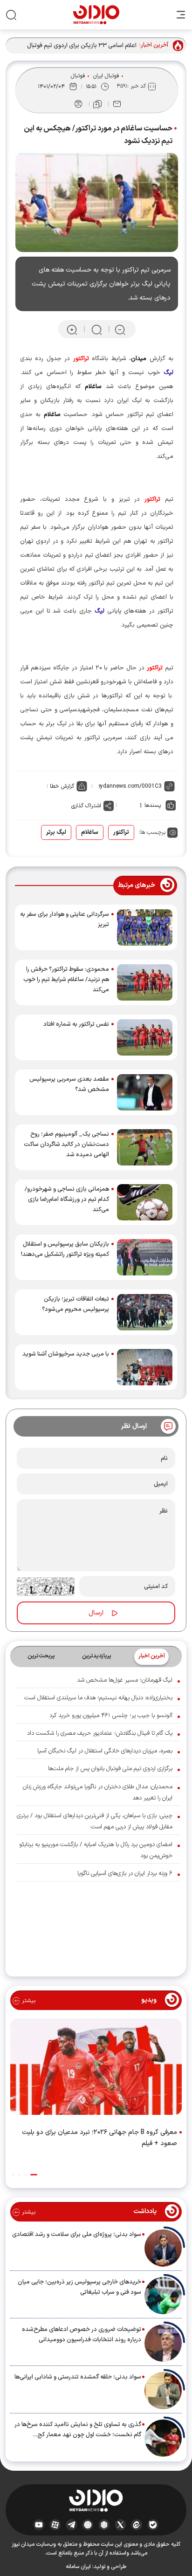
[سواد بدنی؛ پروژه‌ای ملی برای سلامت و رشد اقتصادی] (163, 2248)
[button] (34, 2175)
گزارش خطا (62, 786)
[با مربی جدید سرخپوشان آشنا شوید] (145, 1367)
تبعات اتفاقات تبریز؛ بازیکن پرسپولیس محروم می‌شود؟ (75, 1304)
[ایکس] (120, 2524)
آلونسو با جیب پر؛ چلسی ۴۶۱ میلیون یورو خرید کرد (111, 1716)
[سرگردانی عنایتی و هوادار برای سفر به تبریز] (145, 927)
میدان (139, 359)
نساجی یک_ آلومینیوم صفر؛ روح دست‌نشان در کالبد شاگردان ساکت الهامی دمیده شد (66, 1145)
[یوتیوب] (39, 2524)
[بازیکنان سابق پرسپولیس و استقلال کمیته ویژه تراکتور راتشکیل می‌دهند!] (145, 1257)
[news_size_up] (72, 330)
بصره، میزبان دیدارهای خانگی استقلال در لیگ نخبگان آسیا (105, 1751)
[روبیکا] (104, 2524)
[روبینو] (88, 2524)
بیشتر (28, 2001)
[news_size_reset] (96, 330)
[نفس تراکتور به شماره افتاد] (145, 1037)
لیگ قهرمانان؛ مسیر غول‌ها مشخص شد (125, 1680)
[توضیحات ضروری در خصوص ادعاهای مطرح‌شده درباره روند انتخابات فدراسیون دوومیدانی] (163, 2343)
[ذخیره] (97, 104)
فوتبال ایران (106, 76)
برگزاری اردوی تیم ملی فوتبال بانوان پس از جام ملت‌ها (110, 1769)
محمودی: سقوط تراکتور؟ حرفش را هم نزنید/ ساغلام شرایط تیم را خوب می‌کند (66, 980)
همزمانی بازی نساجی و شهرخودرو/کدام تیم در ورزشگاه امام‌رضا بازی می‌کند (67, 1199)
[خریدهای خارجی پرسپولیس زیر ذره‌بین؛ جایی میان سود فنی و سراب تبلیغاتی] (163, 2296)
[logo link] (96, 15)
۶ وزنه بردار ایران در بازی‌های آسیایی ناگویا (125, 1874)
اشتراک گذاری (86, 806)
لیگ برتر (56, 832)
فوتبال (78, 76)
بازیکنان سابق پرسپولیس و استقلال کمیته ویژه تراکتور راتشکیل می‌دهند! (65, 1249)
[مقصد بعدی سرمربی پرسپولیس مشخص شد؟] (145, 1092)
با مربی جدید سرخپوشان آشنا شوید (66, 1354)
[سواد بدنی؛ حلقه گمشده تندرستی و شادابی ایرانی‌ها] (163, 2391)
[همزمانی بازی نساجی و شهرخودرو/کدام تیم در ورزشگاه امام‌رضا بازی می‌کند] (145, 1202)
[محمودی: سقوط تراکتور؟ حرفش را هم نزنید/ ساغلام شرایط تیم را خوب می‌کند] (145, 982)
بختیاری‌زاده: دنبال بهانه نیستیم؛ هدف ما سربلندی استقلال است (98, 1698)
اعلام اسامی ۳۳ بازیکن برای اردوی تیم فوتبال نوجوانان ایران (82, 46)
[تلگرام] (72, 2524)
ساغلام (90, 832)
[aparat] (55, 2524)
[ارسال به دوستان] (117, 104)
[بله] (153, 2524)
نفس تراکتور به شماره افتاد (76, 1024)
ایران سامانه (78, 2567)
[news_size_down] (120, 330)
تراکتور (121, 832)
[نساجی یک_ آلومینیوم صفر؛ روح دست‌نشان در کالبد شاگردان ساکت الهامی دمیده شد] (145, 1147)
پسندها (153, 805)
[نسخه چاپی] (78, 104)
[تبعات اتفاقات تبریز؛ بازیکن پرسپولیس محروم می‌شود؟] (145, 1312)
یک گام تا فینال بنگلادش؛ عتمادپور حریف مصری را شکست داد (100, 1733)
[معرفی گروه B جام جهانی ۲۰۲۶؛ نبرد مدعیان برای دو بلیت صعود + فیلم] (96, 2069)
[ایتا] (137, 2524)
